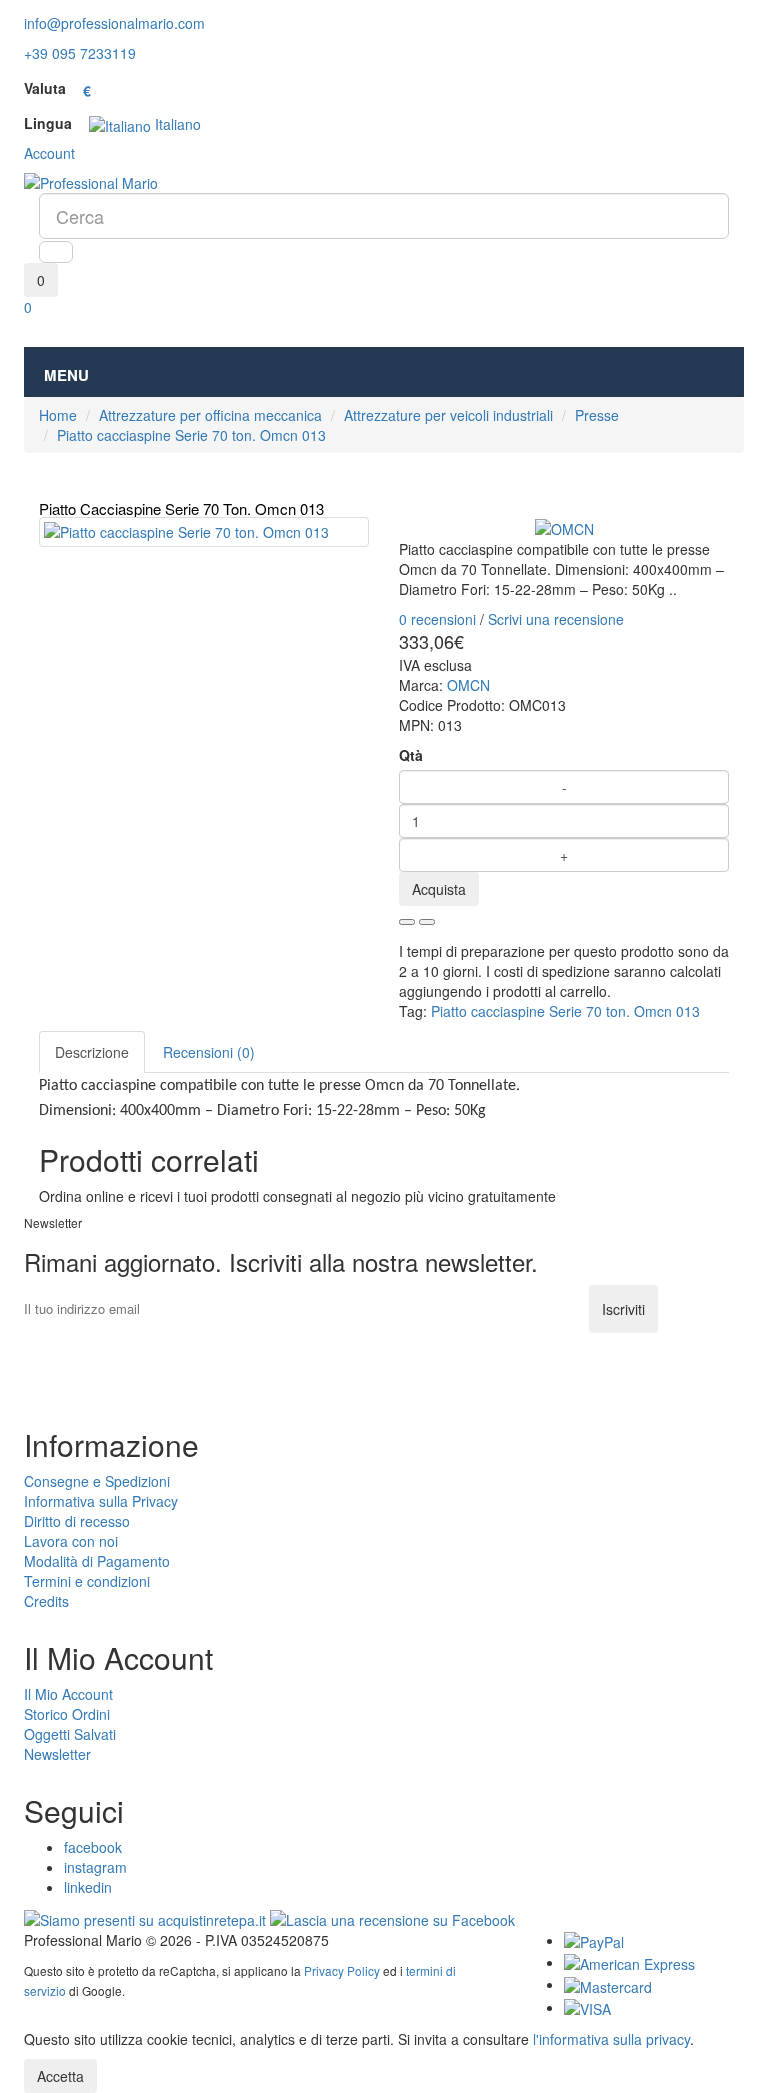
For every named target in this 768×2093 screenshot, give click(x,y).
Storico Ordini (67, 1714)
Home (58, 415)
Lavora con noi (71, 1541)
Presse (597, 415)
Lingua (48, 123)
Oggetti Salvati (70, 1734)
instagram (95, 1867)
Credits (46, 1601)
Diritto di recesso (77, 1521)
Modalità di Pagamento (97, 1561)
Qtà (411, 755)
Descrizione (92, 1052)
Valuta (45, 88)
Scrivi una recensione (556, 619)
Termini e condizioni (87, 1581)
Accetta (60, 2076)
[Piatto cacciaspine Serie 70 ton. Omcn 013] (204, 532)
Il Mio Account (68, 1694)
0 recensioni (437, 619)
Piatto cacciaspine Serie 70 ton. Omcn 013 (191, 435)
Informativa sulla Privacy (101, 1501)
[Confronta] (427, 922)
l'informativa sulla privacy (611, 2039)
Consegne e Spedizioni (97, 1481)
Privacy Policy (342, 1970)
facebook (93, 1847)
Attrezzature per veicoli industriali (448, 415)
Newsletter (57, 1754)
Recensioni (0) (209, 1052)
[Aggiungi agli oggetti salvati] (407, 922)
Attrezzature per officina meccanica (210, 415)
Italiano (176, 124)
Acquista (439, 889)
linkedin (88, 1887)
